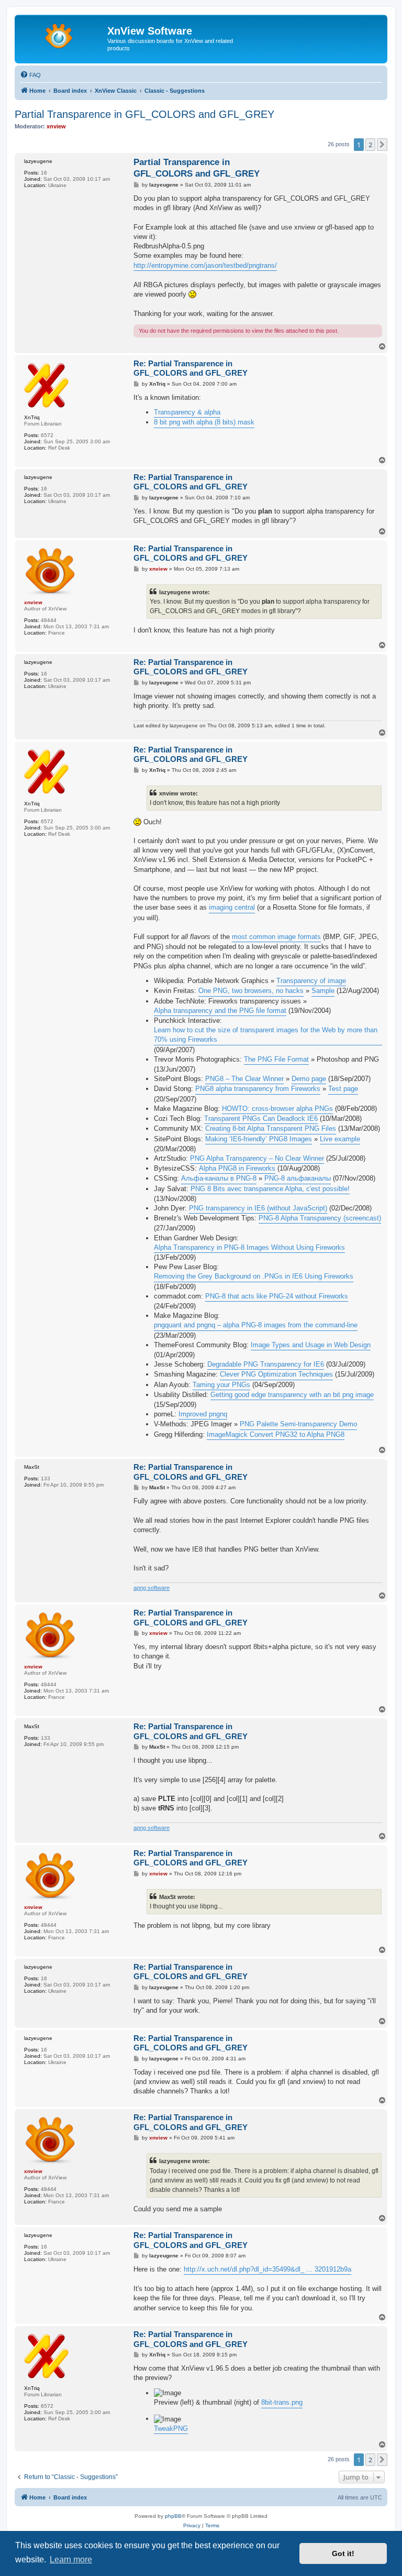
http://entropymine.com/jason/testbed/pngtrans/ (205, 265)
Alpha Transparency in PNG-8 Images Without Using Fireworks (249, 1247)
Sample (323, 991)
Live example (340, 1139)
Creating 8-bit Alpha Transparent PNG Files (271, 1128)
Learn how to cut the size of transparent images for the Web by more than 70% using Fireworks (266, 1035)
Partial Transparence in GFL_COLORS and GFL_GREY (144, 114)
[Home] (62, 34)
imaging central (232, 907)
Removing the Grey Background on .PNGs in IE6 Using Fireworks (254, 1276)
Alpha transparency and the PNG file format (220, 1011)
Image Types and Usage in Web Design (311, 1345)
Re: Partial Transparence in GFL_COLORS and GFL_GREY (191, 368)
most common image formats (276, 937)
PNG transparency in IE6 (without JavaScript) (258, 1208)
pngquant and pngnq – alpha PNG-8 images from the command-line (256, 1325)
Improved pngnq (203, 1414)
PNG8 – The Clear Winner (244, 1079)
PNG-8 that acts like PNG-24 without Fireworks (277, 1296)
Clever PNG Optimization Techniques (276, 1374)
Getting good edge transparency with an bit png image (292, 1395)
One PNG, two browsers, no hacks (251, 991)
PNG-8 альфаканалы (298, 1178)
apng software (152, 1588)
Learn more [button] (71, 2559)
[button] (382, 145)
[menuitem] (30, 75)
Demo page (309, 1079)
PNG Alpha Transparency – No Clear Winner (257, 1158)
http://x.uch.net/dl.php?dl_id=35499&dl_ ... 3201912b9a (267, 2269)
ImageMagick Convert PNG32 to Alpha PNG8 (276, 1434)
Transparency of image (311, 981)
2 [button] (370, 145)
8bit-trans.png (282, 2402)
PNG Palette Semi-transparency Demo (298, 1424)
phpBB (173, 2516)
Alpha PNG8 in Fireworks (237, 1168)
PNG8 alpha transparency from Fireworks (258, 1089)
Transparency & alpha (187, 412)
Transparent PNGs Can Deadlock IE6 (261, 1118)
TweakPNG (171, 2428)
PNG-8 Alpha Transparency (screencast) (320, 1218)
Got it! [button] (343, 2553)
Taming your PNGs (221, 1385)
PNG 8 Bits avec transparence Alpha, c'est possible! (270, 1189)
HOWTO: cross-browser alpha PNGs (277, 1109)
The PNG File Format (276, 1059)
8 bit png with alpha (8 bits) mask (204, 422)
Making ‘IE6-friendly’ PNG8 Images (259, 1139)
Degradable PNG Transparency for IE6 (266, 1364)
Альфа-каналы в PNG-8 (219, 1178)
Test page (343, 1089)
